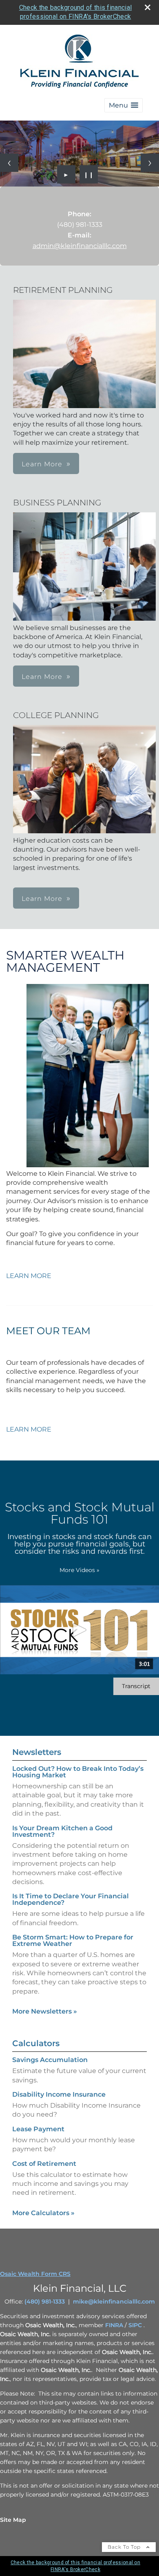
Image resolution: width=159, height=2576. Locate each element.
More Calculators (43, 2213)
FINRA (114, 2325)
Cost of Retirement (44, 2164)
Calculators (36, 2043)
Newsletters (37, 1752)
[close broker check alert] (148, 7)
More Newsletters (45, 2011)
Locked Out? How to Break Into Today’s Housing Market (78, 1772)
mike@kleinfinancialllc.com (114, 2301)
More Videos (79, 1570)
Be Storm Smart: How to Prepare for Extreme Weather (73, 1940)
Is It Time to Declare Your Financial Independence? (71, 1899)
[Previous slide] (9, 163)
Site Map (13, 2520)
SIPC (135, 2325)
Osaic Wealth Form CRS (35, 2274)
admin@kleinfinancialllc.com (80, 246)
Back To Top (125, 2547)
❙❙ (89, 174)
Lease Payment (38, 2129)
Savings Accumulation (50, 2060)
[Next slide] (150, 163)
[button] (124, 105)
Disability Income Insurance (59, 2094)
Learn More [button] (42, 464)
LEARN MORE (29, 1276)
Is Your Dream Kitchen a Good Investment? (62, 1831)
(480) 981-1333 (45, 2301)
